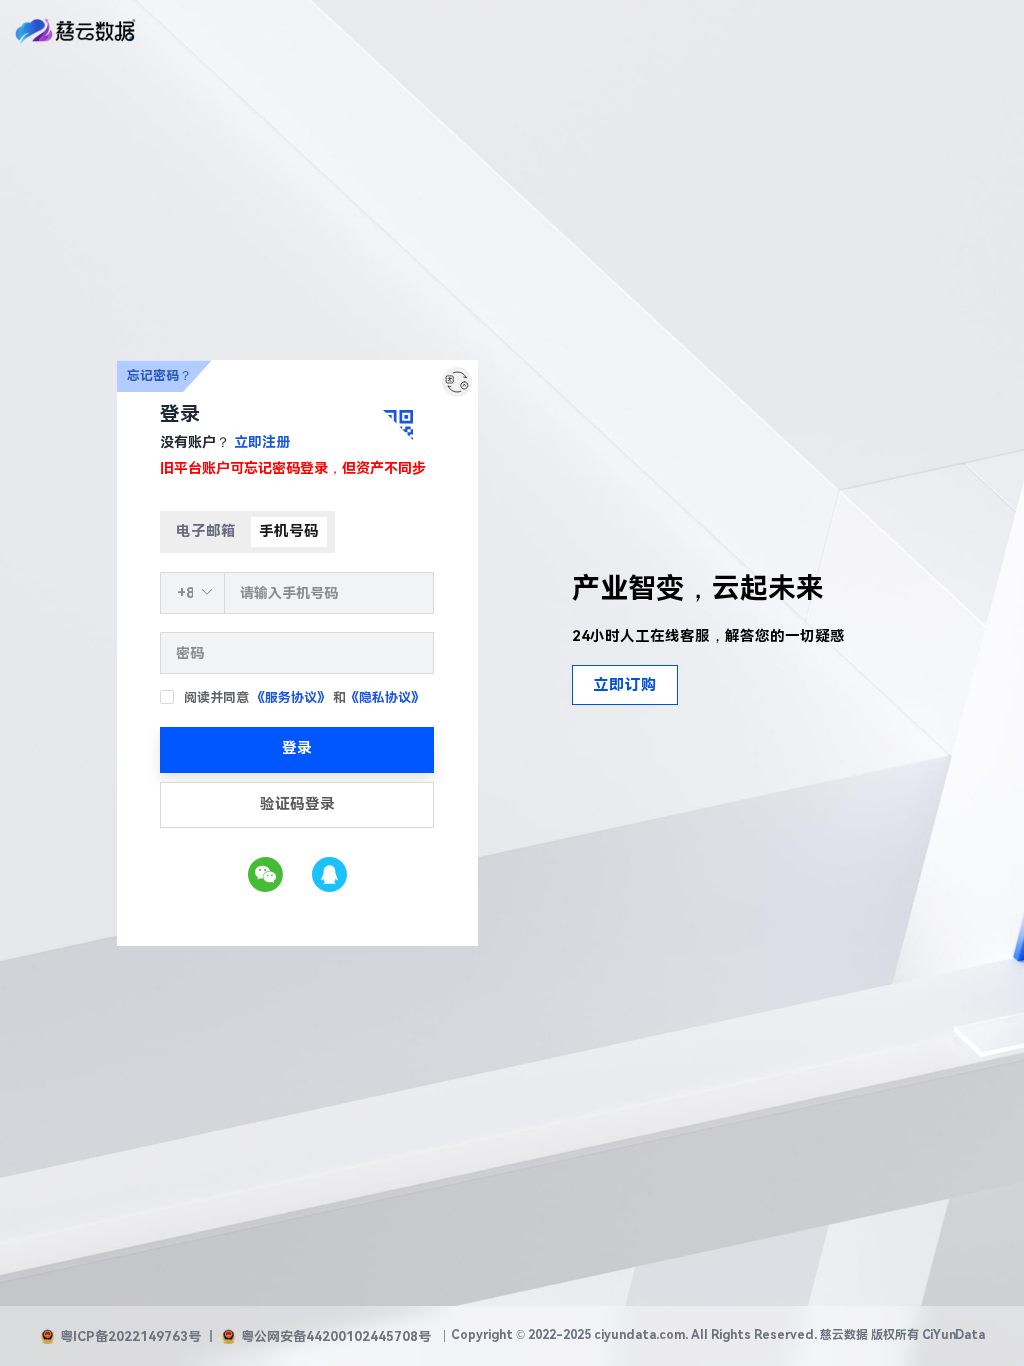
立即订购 (625, 685)
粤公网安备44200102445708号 (336, 1336)
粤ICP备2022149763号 (130, 1336)
